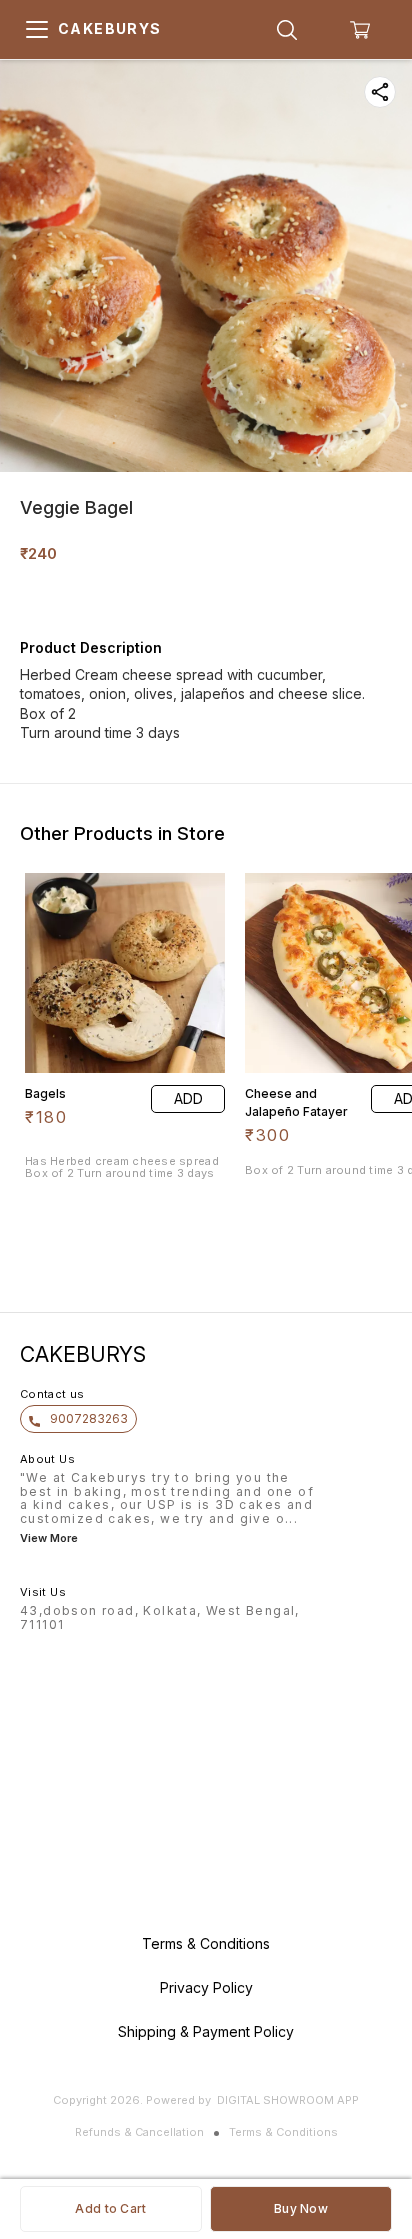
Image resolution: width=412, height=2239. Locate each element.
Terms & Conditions (283, 2132)
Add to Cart (110, 2208)
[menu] (37, 30)
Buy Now (301, 2208)
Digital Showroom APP (288, 2100)
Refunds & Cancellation (139, 2132)
